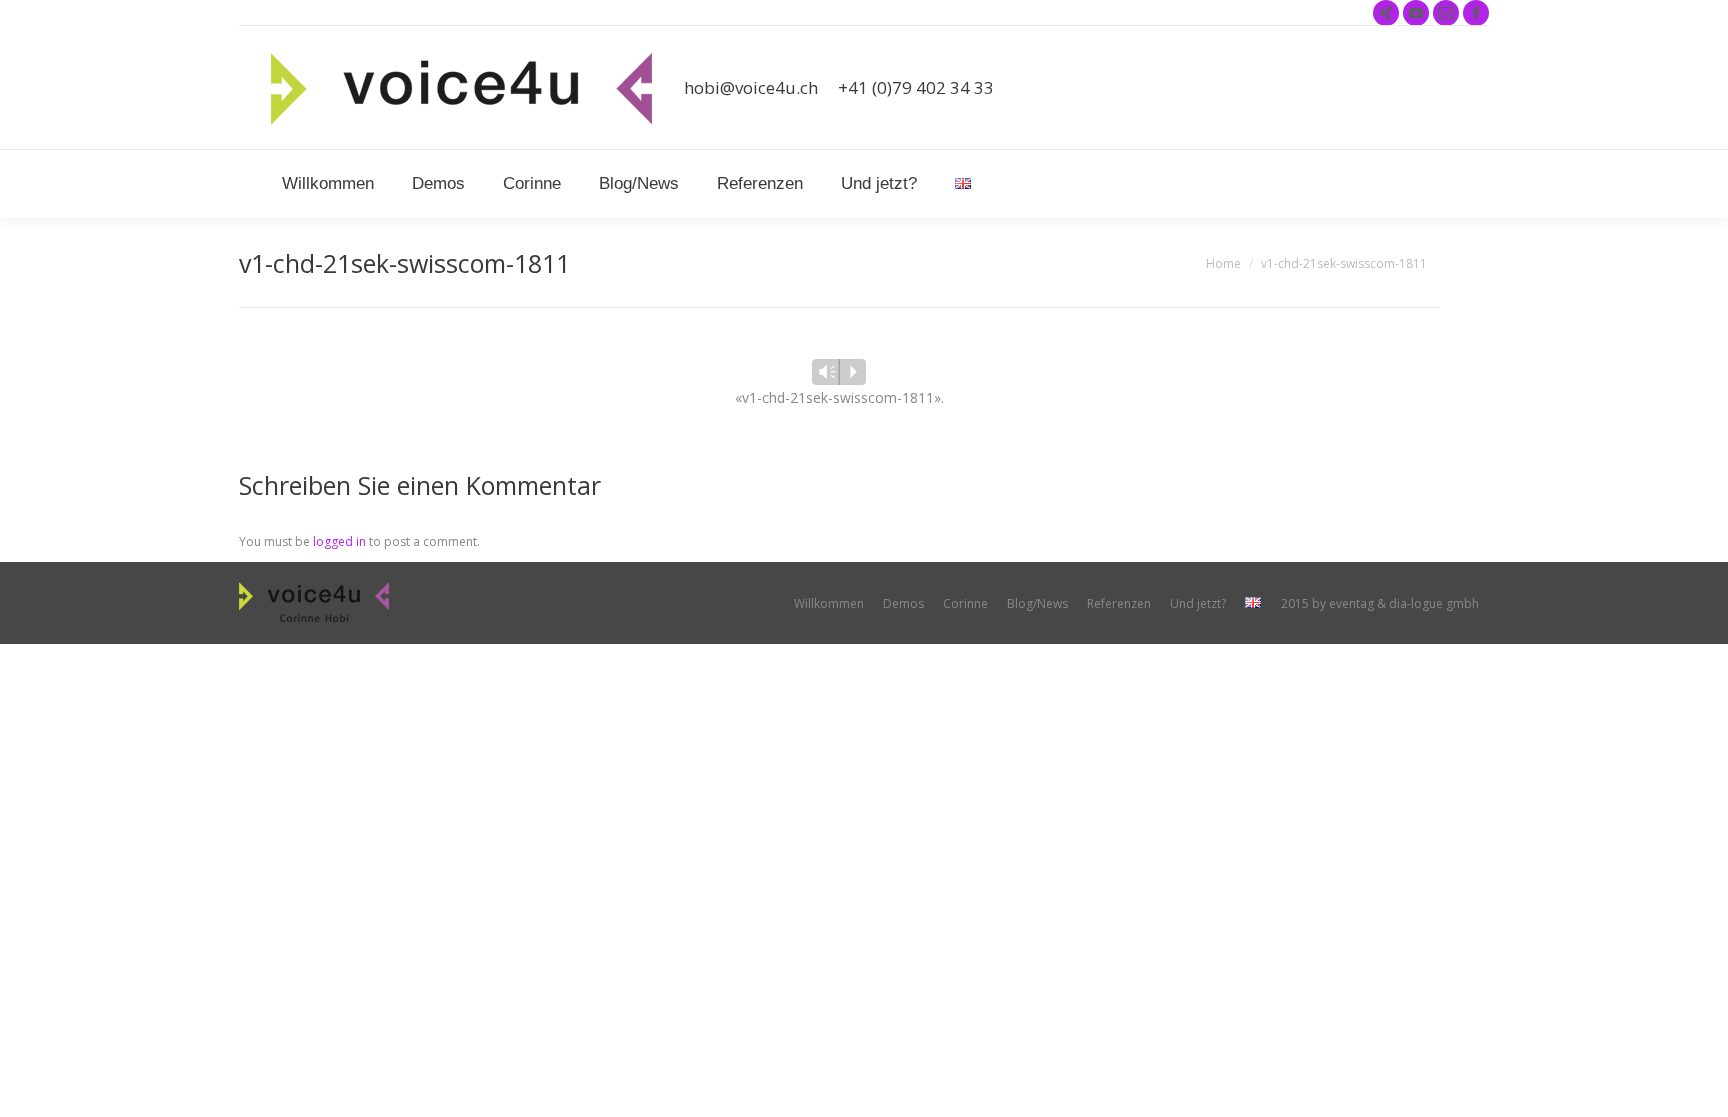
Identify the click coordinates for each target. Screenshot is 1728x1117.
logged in (339, 541)
